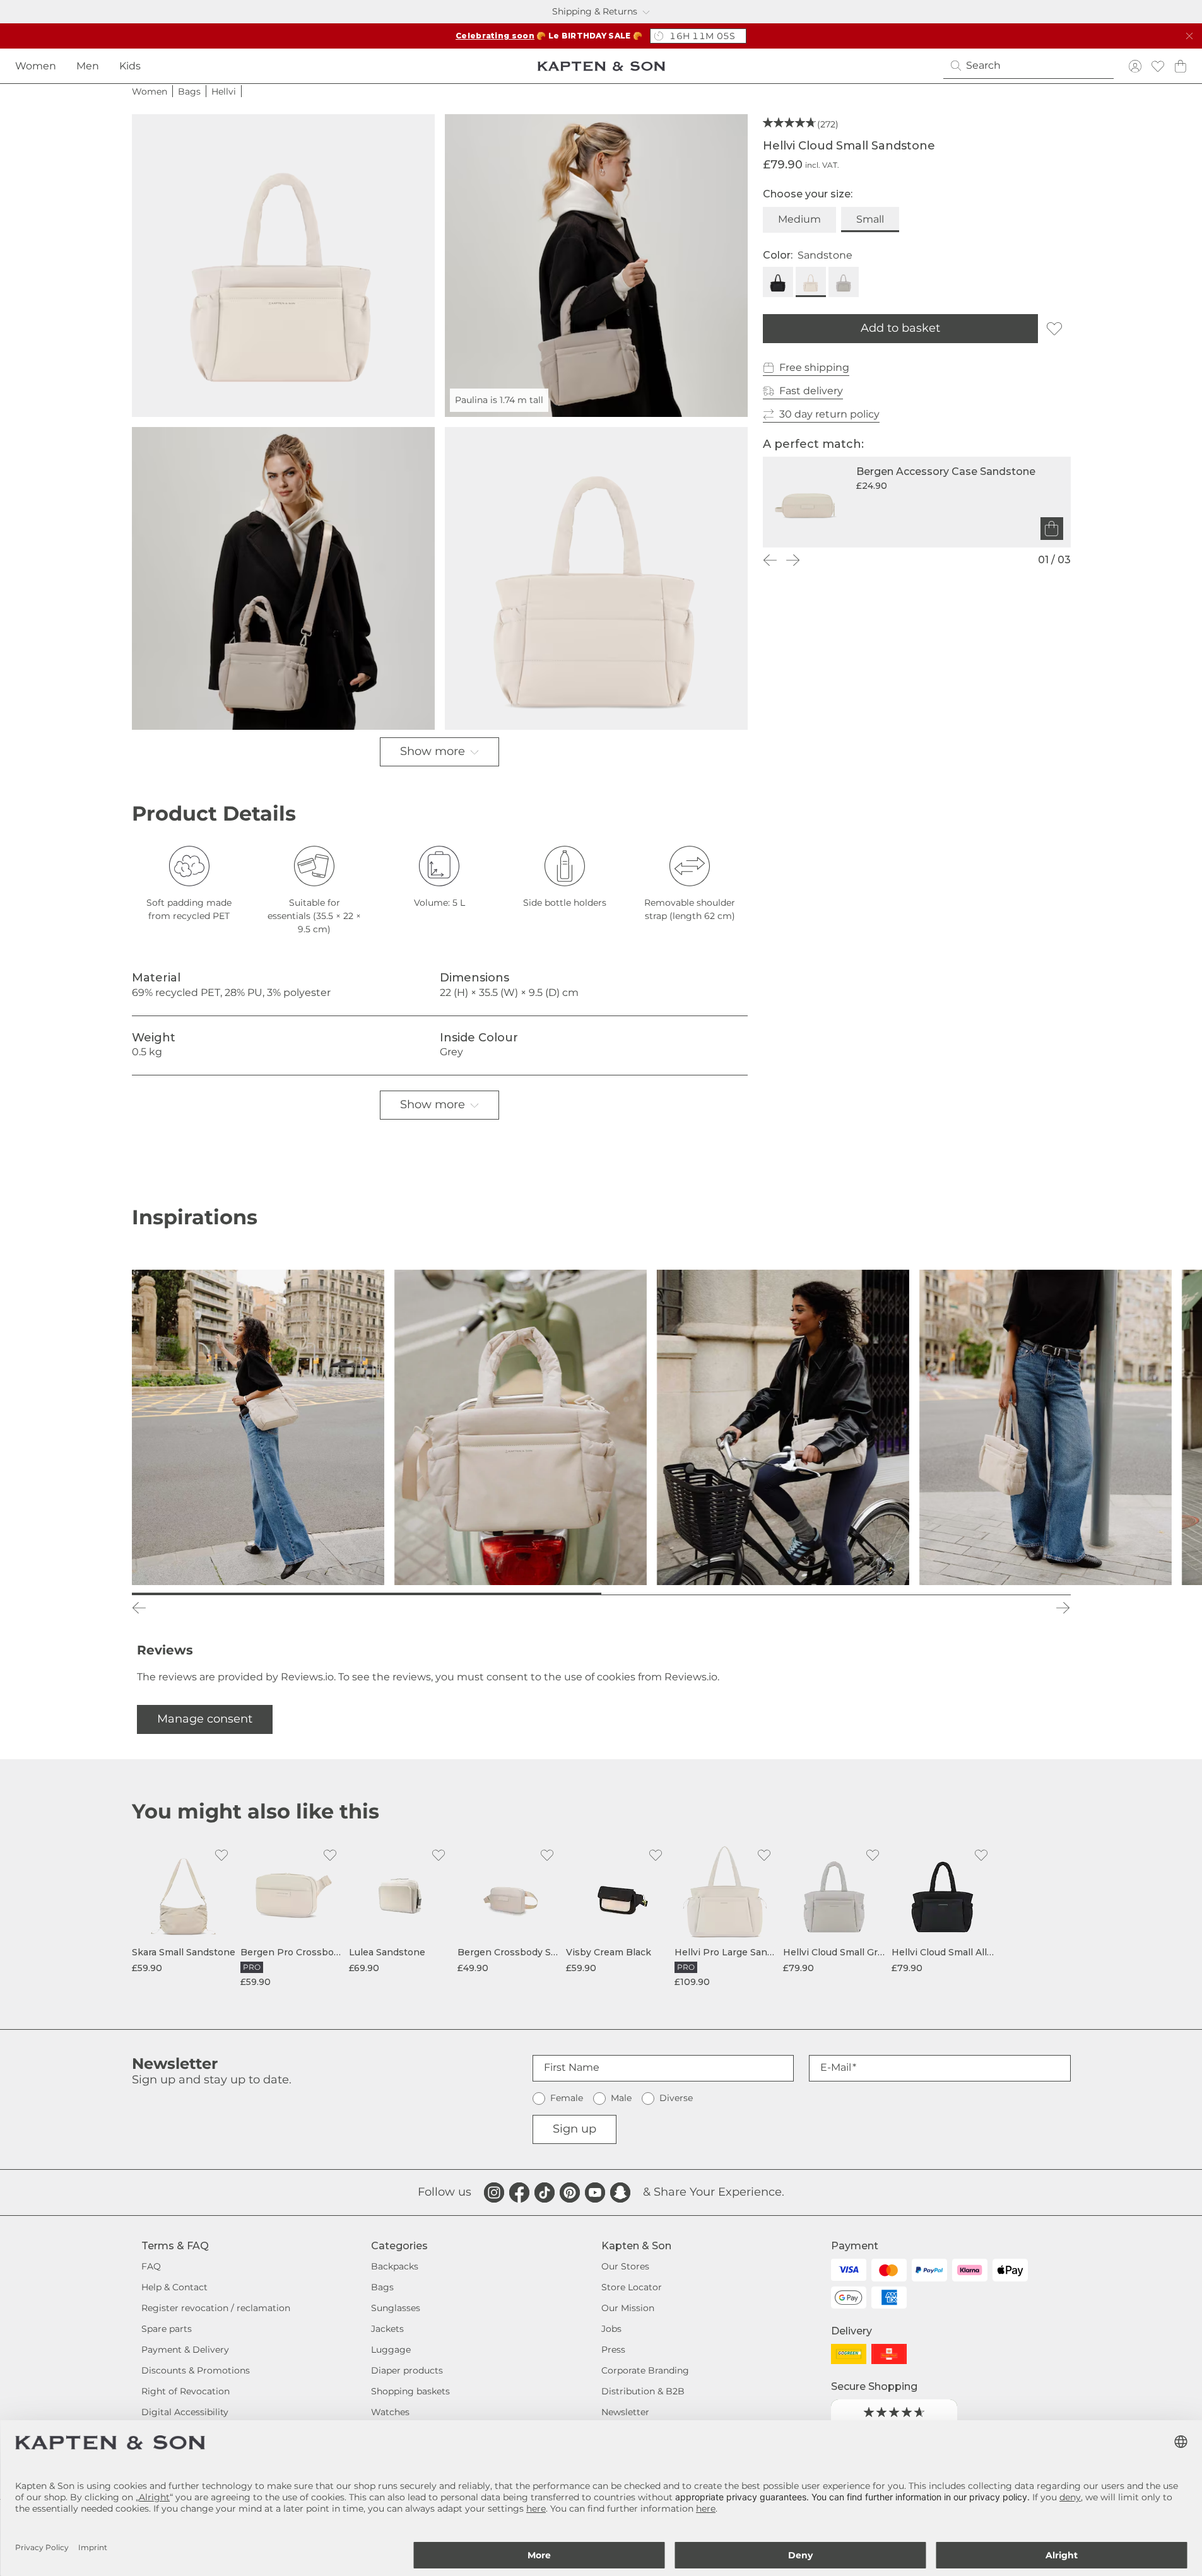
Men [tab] (88, 66)
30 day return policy (829, 414)
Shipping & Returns (595, 11)
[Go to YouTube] (595, 2193)
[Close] (1189, 36)
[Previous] (770, 560)
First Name (572, 2067)
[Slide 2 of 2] (836, 1594)
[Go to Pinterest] (570, 2193)
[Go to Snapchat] (620, 2193)
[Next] (793, 560)
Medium (799, 219)
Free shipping (814, 367)
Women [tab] (36, 66)
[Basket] (1181, 66)
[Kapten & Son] (601, 66)
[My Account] (1135, 66)
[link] (184, 1908)
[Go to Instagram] (494, 2193)
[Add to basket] (1052, 529)
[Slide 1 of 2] (367, 1594)
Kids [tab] (130, 66)
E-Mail (836, 2067)
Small (870, 219)
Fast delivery (811, 391)
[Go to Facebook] (519, 2193)
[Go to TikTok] (545, 2193)
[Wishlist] (1158, 66)
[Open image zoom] (283, 266)
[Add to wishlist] (1054, 329)
